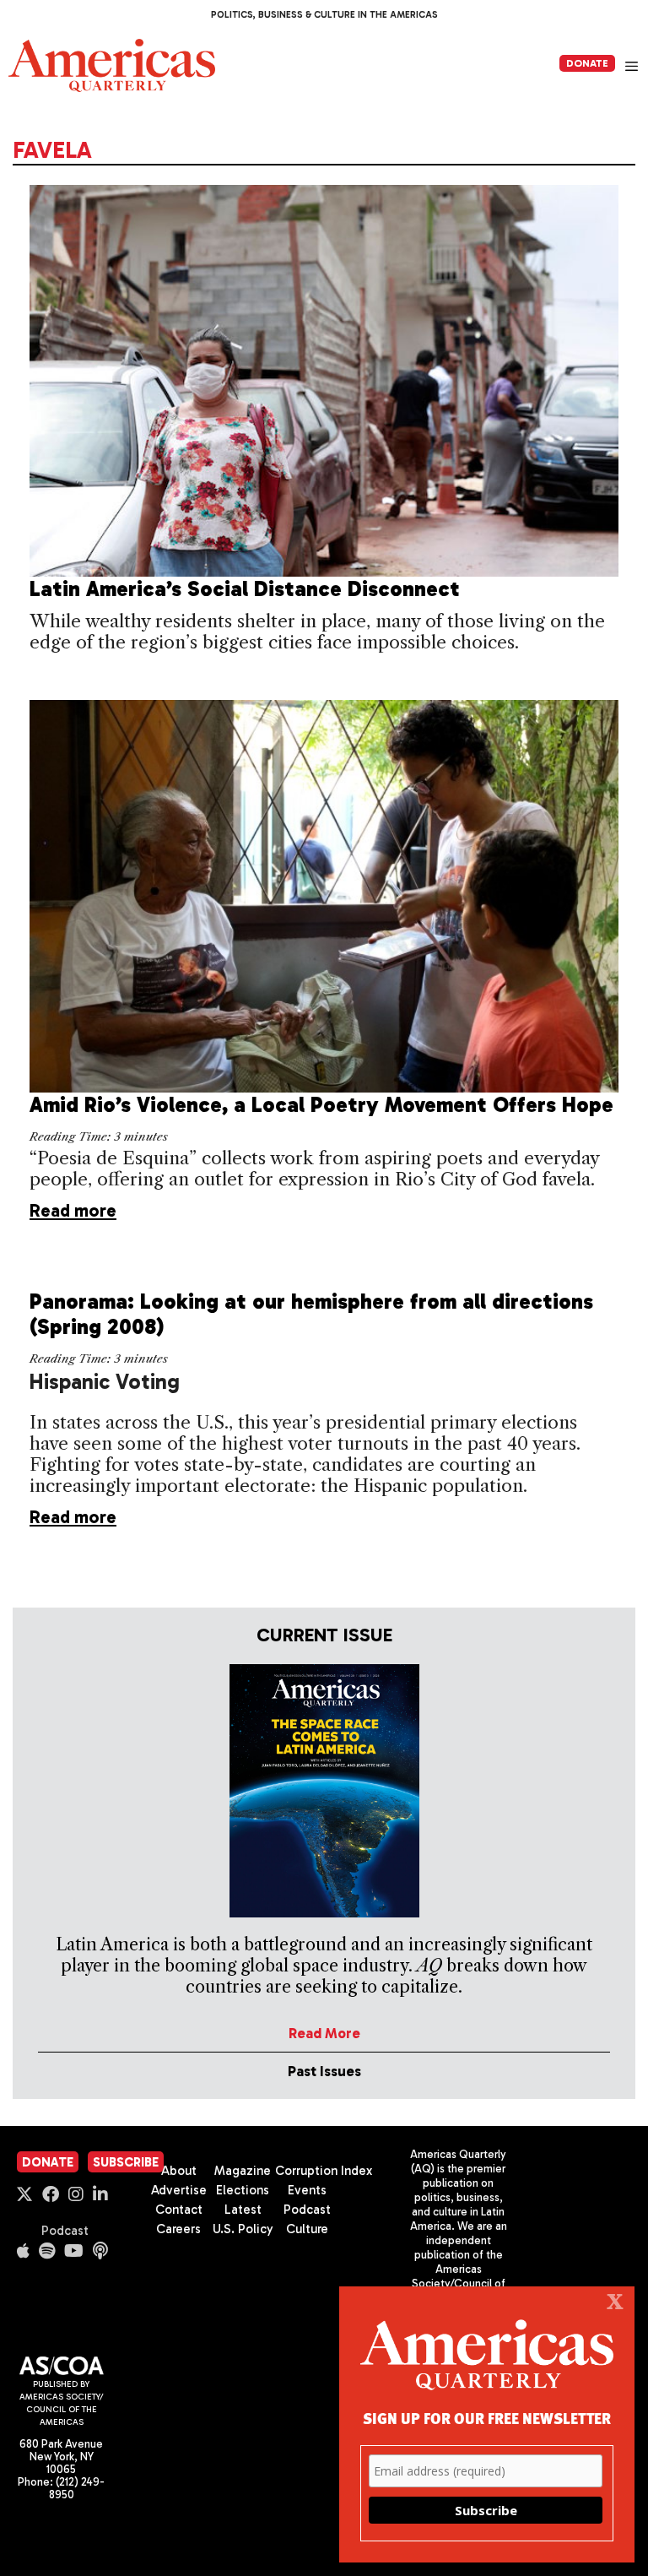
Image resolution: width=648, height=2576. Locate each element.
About (179, 2171)
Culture (307, 2229)
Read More (324, 2033)
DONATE (587, 63)
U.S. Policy (243, 2229)
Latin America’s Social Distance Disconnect (245, 589)
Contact (179, 2210)
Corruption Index (324, 2171)
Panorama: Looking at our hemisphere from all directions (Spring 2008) (311, 1314)
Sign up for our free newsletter (487, 2418)
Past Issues (324, 2071)
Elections (243, 2190)
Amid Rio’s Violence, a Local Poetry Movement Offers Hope (321, 1105)
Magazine (243, 2171)
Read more (73, 1210)
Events (307, 2190)
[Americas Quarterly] (112, 65)
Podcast (65, 2231)
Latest (243, 2210)
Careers (178, 2229)
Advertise (179, 2190)
